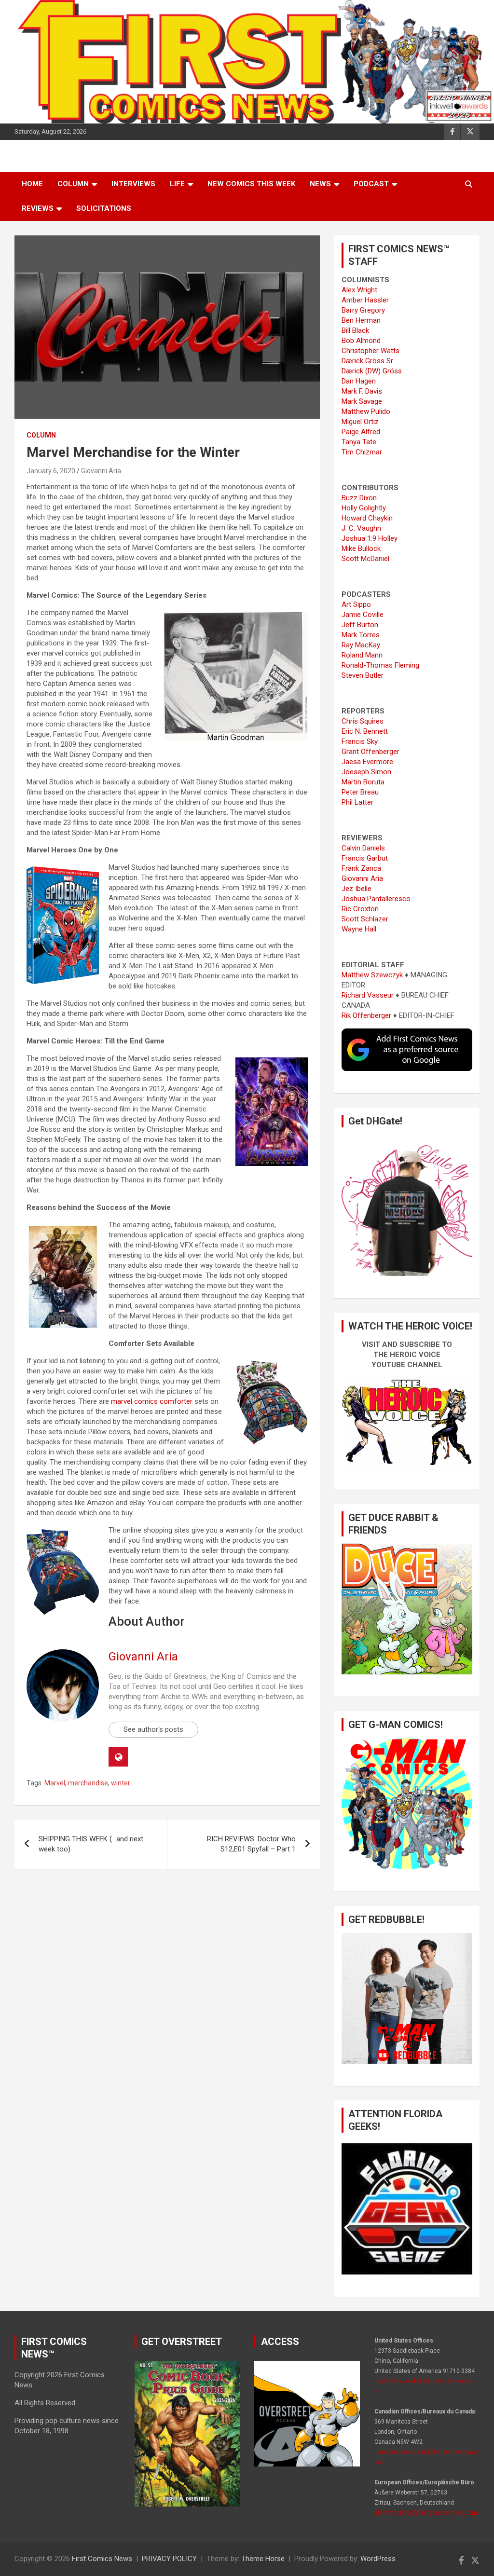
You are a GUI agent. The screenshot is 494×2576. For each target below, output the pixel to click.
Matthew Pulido (366, 411)
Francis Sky (360, 741)
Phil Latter (357, 802)
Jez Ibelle (357, 889)
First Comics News (102, 2559)
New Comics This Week (251, 184)
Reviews (38, 208)
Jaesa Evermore (367, 762)
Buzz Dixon (359, 498)
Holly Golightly (364, 508)
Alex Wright (359, 290)
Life (177, 184)
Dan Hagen (359, 381)
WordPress (378, 2559)
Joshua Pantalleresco (376, 899)
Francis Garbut (365, 858)
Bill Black (355, 330)
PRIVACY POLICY (169, 2559)
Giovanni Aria (101, 471)
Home (32, 184)
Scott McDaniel (365, 559)
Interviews (133, 184)
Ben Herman (361, 320)
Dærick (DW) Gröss (372, 371)
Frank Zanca (361, 868)
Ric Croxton (360, 909)
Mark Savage (362, 401)
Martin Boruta (363, 782)
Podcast (371, 184)
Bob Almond (361, 341)
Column (73, 184)
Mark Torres (361, 635)
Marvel (55, 1783)
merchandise (88, 1783)
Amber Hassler (365, 300)
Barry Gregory (363, 310)
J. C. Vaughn (361, 528)
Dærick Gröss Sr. (368, 361)
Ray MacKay (361, 645)
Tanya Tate (359, 442)
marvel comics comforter (152, 1401)
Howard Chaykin (367, 518)
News (320, 184)
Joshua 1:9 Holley (370, 538)
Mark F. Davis (362, 391)
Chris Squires (363, 721)
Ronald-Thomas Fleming (380, 665)
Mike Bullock (361, 548)
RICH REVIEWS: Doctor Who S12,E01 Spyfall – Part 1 (251, 1844)
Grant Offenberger (370, 752)
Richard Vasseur (368, 995)
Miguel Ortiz (360, 422)
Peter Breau (360, 792)
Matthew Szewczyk (372, 975)
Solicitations (104, 208)
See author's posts (153, 1729)
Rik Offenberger (366, 1015)
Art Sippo (356, 604)
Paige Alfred (361, 432)
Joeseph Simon (366, 772)
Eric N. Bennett (365, 731)
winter (121, 1783)
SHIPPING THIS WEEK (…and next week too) (91, 1844)
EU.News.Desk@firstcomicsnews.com (426, 2513)
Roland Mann (362, 655)
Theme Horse (263, 2559)
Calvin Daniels (363, 848)
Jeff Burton (360, 625)
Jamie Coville (363, 615)
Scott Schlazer (365, 919)
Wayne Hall (359, 929)
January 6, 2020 (51, 471)
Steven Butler (363, 675)
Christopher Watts (370, 351)
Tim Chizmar (362, 452)
